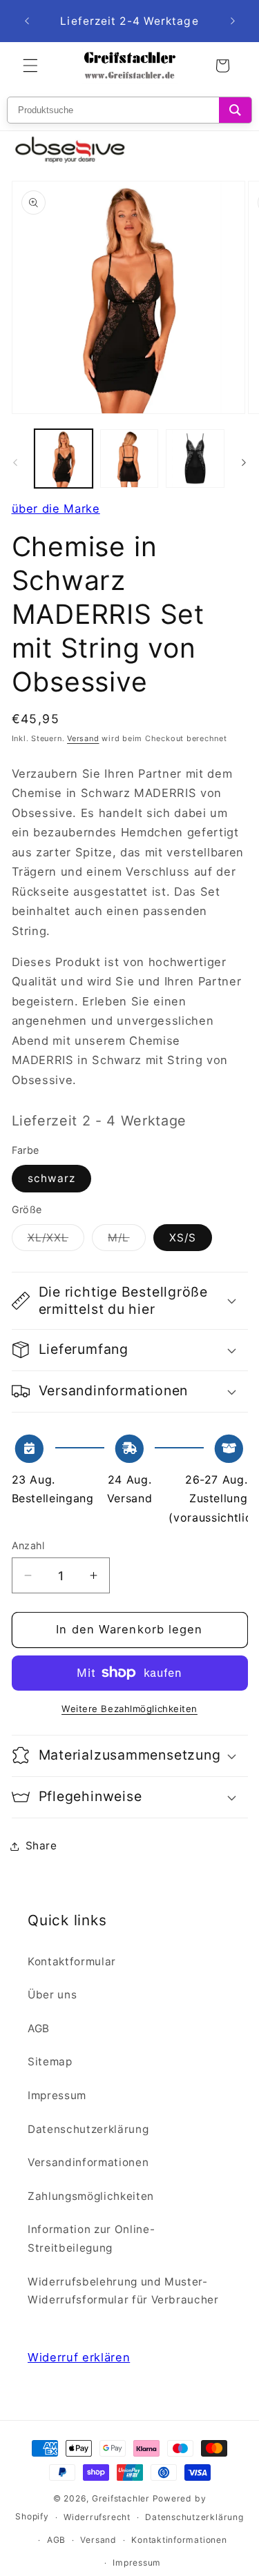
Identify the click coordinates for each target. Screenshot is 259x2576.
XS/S (183, 1238)
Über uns (52, 1995)
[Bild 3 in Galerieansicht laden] (195, 458)
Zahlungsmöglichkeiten (91, 2196)
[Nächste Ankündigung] (233, 21)
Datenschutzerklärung (88, 2129)
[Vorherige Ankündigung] (27, 21)
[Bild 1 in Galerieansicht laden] (64, 458)
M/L (126, 1241)
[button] (30, 66)
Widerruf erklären (79, 2357)
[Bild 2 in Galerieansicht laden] (129, 458)
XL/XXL (56, 1241)
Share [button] (41, 1846)
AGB (39, 2028)
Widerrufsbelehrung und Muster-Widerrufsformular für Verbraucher (123, 2291)
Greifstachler (121, 2498)
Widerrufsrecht (97, 2517)
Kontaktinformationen (179, 2540)
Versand (83, 738)
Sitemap (50, 2062)
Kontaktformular (72, 1962)
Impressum (57, 2095)
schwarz (52, 1178)
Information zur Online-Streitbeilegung (91, 2239)
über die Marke (56, 509)
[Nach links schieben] (15, 462)
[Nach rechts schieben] (244, 462)
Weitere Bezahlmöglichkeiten (129, 1709)
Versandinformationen (88, 2162)
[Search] (235, 110)
